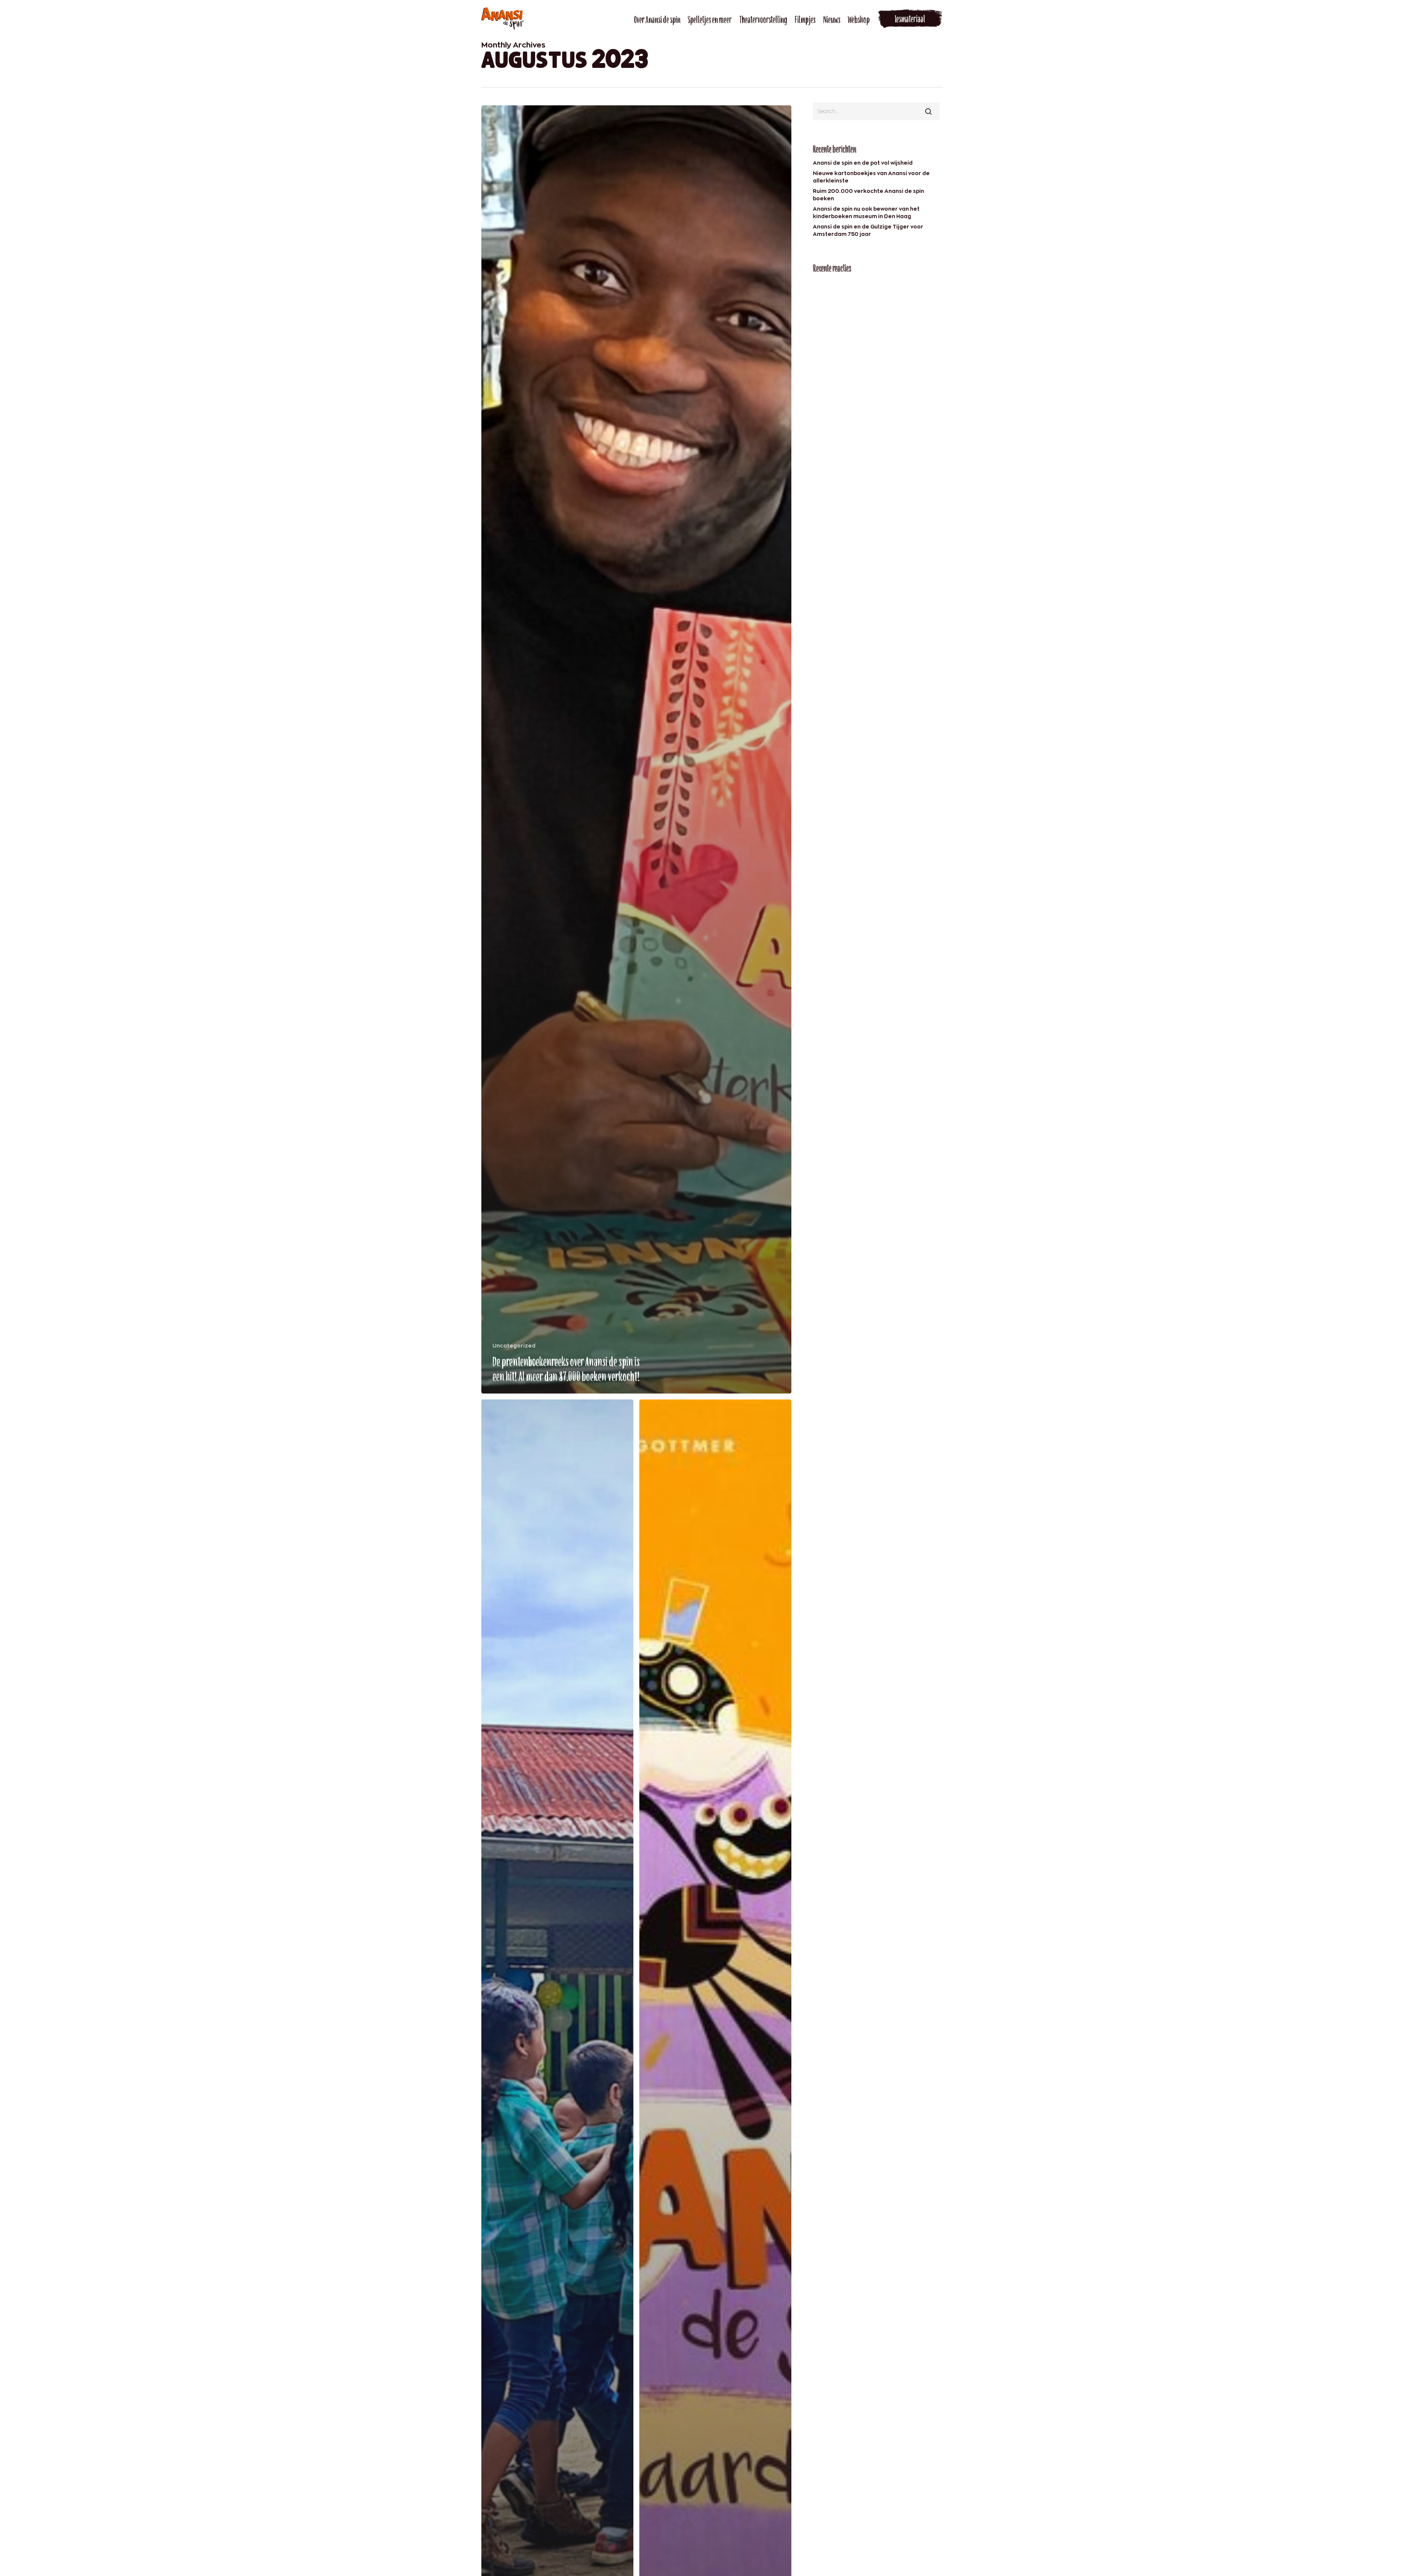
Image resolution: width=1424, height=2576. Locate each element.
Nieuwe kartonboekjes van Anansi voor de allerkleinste (871, 177)
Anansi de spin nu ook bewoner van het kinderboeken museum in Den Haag (866, 212)
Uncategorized (514, 1345)
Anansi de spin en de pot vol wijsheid (863, 163)
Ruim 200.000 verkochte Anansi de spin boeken (868, 195)
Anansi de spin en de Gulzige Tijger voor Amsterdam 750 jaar (868, 230)
